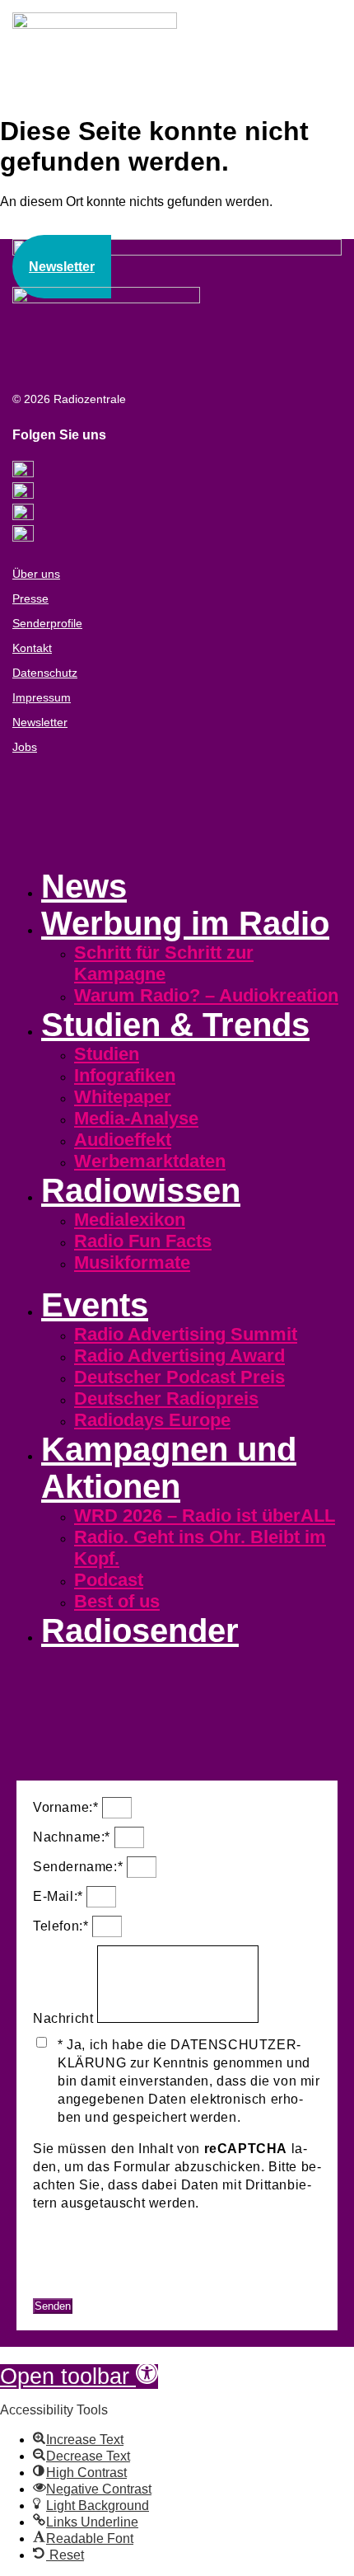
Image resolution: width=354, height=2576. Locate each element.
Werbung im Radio (185, 923)
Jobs (25, 747)
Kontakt (32, 648)
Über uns (36, 574)
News (84, 886)
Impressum (42, 697)
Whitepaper (123, 1097)
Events (95, 1305)
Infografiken (125, 1075)
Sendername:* (80, 1867)
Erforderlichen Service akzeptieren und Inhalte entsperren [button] (166, 2280)
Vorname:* (68, 1807)
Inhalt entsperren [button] (86, 2252)
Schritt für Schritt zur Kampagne (164, 963)
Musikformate (132, 1262)
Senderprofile (47, 623)
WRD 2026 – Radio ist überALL (205, 1516)
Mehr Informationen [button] (94, 2234)
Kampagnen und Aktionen (169, 1468)
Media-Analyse (136, 1118)
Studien (107, 1054)
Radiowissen (141, 1190)
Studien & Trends (175, 1025)
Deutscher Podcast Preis (179, 1377)
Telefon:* (63, 1926)
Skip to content (43, 2354)
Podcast (109, 1580)
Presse (30, 598)
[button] (79, 2377)
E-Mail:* (60, 1896)
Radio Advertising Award (179, 1356)
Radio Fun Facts (143, 1241)
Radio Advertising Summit (186, 1334)
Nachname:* (74, 1837)
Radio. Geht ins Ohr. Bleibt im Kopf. (200, 1548)
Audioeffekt (123, 1140)
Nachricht (65, 2018)
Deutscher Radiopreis (166, 1398)
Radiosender (140, 1631)
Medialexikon (130, 1220)
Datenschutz (45, 673)
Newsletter (40, 722)
